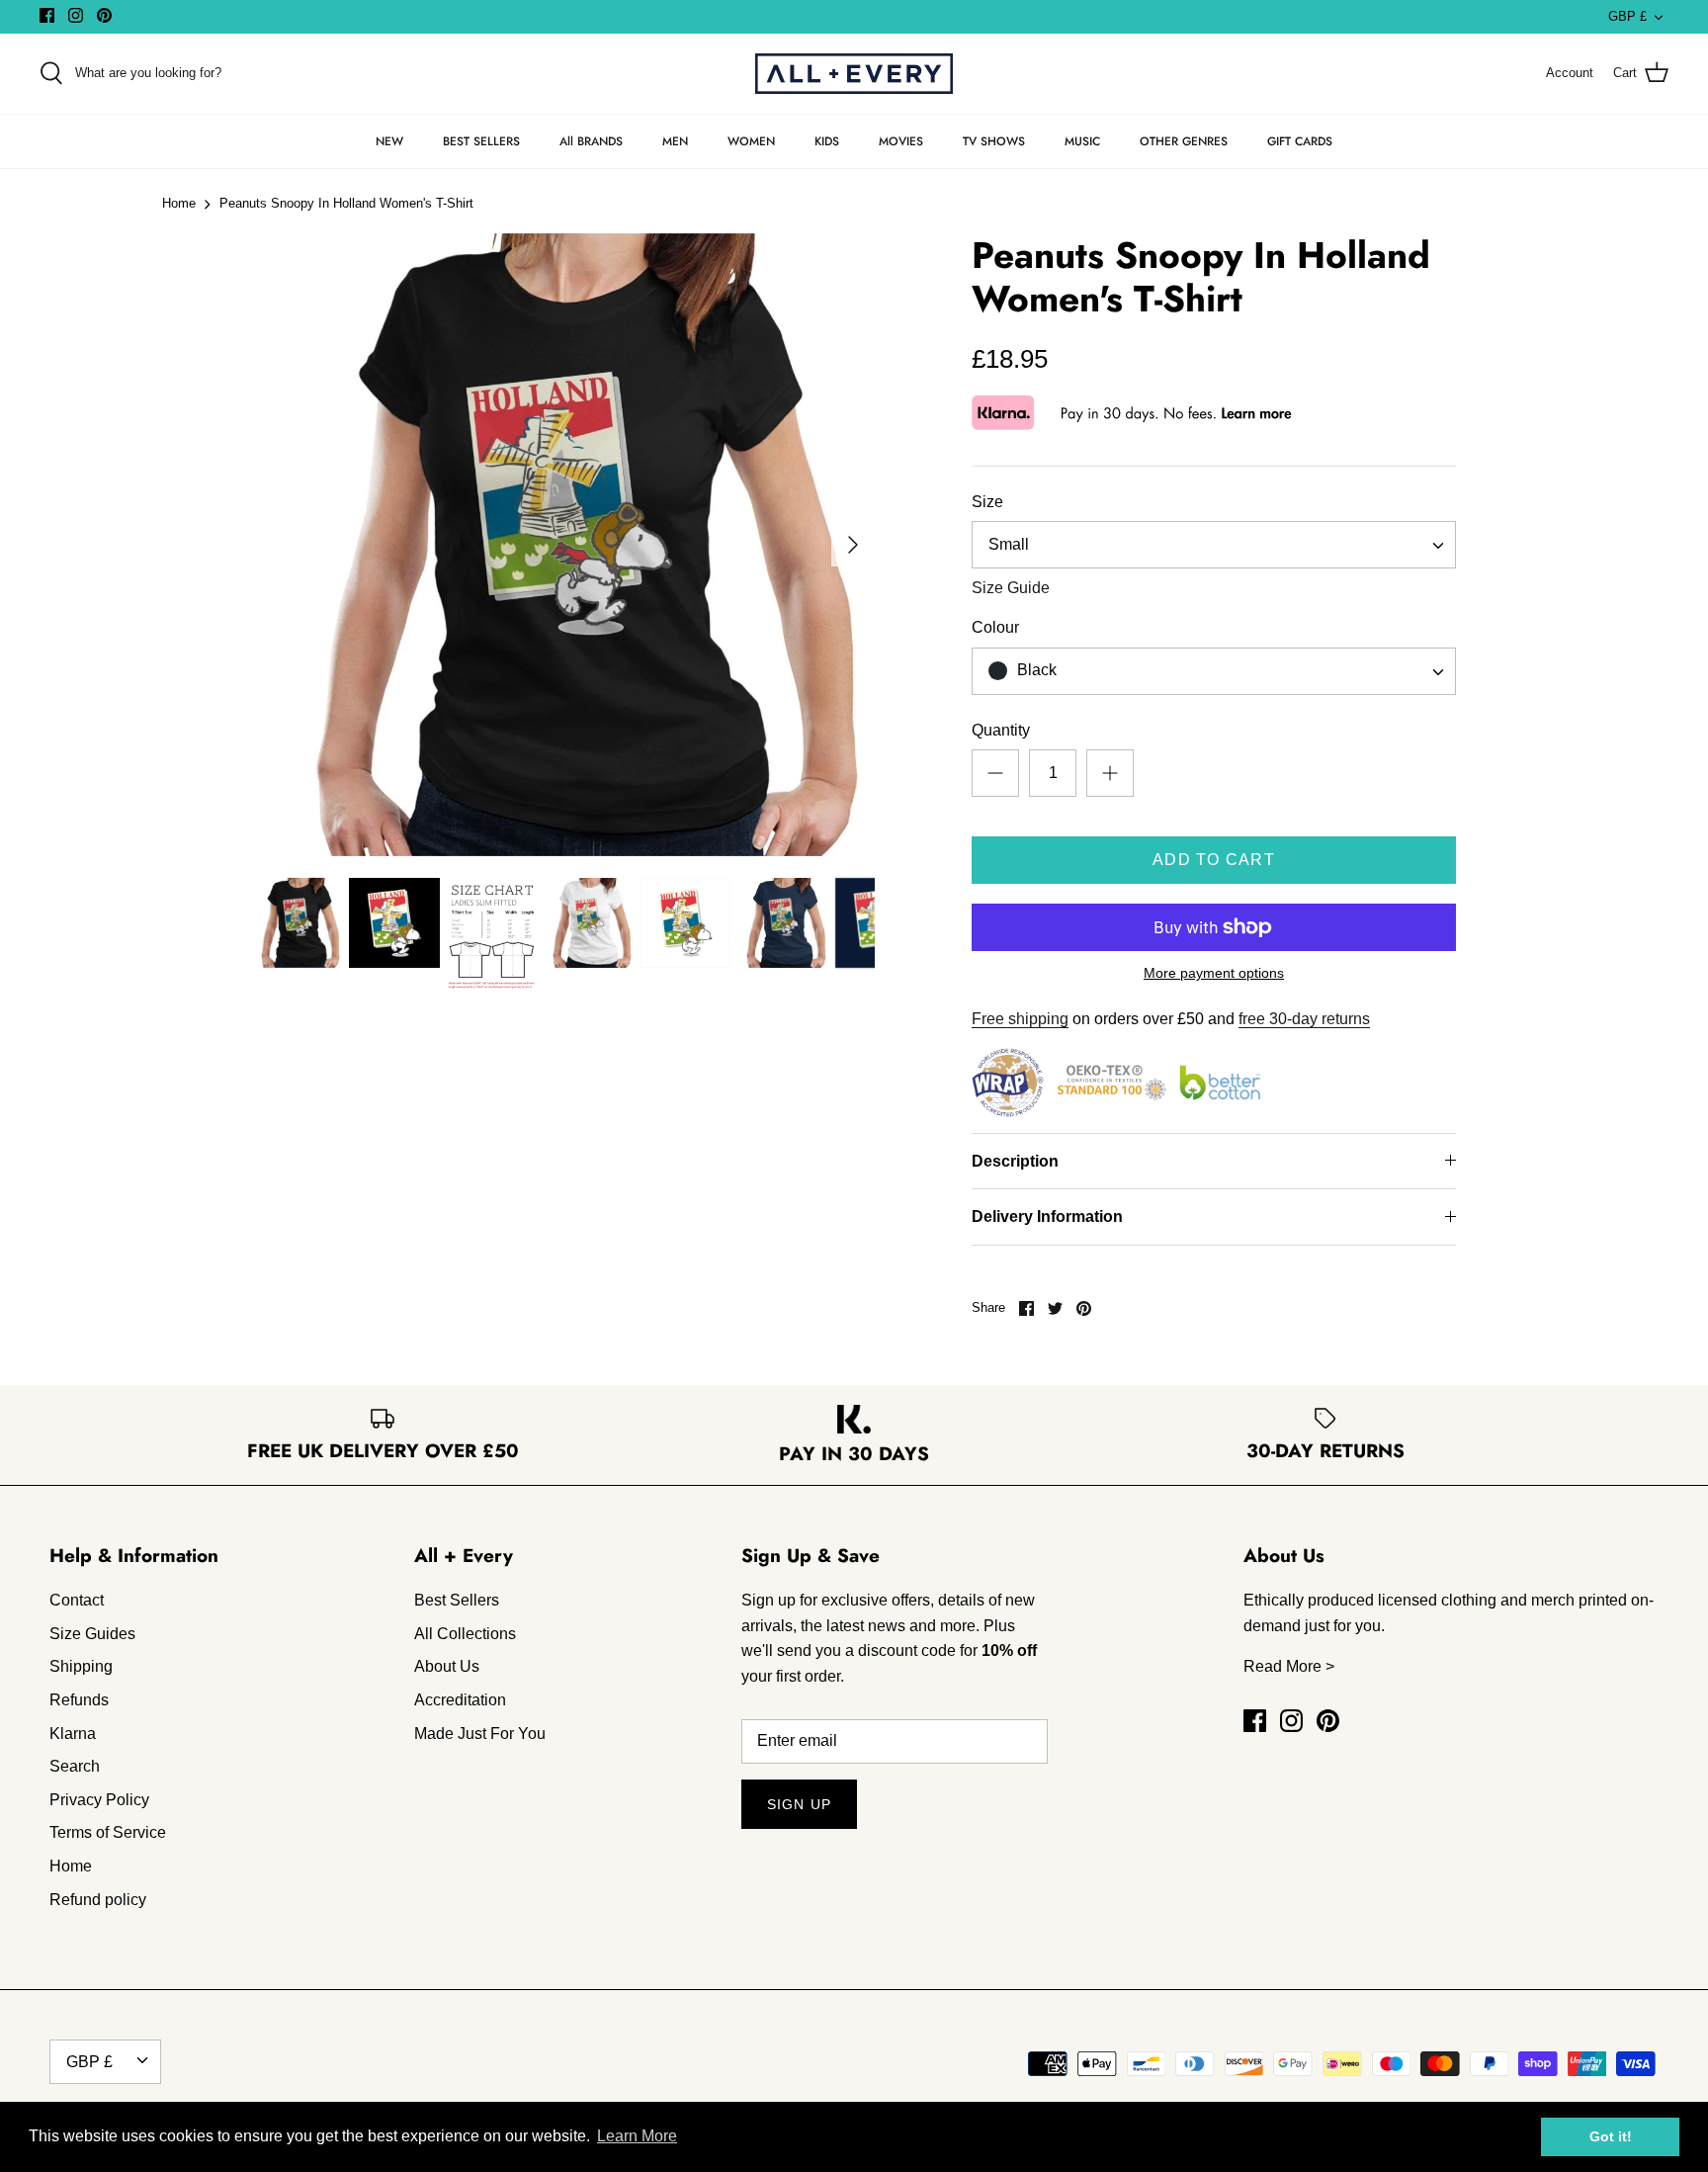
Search (75, 1766)
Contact (77, 1600)
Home (179, 204)
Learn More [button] (637, 2136)
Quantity (1001, 730)
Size (987, 502)
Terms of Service (108, 1832)
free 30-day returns (1304, 1019)
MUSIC (1082, 141)
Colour (995, 627)
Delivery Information (1047, 1216)
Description (1015, 1161)
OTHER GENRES (1184, 141)
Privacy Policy (99, 1800)
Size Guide (1011, 588)
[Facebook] (47, 15)
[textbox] (1034, 671)
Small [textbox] (1009, 544)
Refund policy (98, 1900)
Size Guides (92, 1634)
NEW (389, 141)
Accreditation (460, 1700)
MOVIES (901, 141)
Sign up (799, 1804)
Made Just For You (480, 1734)
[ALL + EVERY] (854, 74)
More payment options (1214, 973)
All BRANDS (591, 141)
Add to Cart (1214, 860)
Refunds (79, 1700)
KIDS (827, 141)
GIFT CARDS (1300, 141)
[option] (563, 545)
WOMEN (751, 141)
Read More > (1289, 1666)
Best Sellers (457, 1600)
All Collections (465, 1634)
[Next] (853, 545)
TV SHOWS (994, 141)
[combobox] (1214, 545)
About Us (447, 1666)
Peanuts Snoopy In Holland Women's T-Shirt (346, 204)
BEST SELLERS (481, 141)
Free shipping (1020, 1019)
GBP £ (1627, 16)
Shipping (81, 1666)
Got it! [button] (1611, 2136)
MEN (675, 141)
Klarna (73, 1734)
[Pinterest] (104, 15)
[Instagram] (76, 15)
